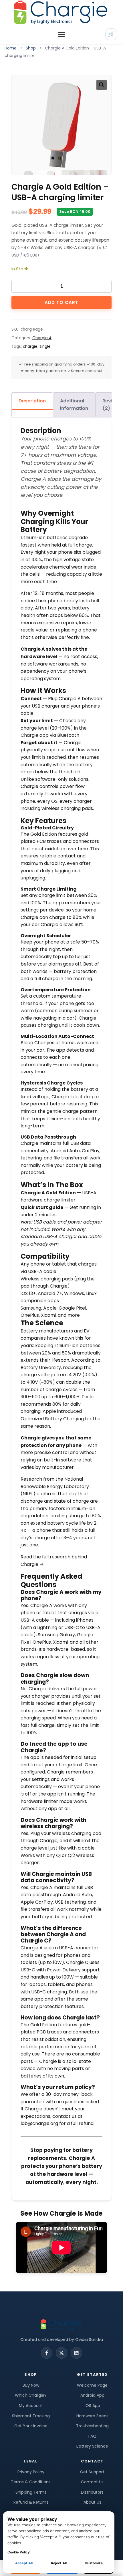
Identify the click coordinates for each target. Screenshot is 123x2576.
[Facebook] (47, 2353)
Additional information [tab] (74, 405)
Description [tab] (32, 401)
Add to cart (61, 302)
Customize (94, 2563)
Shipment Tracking (31, 2416)
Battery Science (92, 2446)
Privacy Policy (31, 2472)
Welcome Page (92, 2385)
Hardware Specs (92, 2416)
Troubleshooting (92, 2426)
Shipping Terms (31, 2492)
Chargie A (42, 338)
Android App (92, 2395)
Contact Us (92, 2482)
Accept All (24, 2563)
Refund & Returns (31, 2502)
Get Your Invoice (31, 2426)
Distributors (92, 2492)
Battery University (41, 1368)
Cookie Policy (19, 2552)
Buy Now (31, 2385)
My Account (31, 2406)
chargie (30, 346)
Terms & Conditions (31, 2482)
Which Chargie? (31, 2395)
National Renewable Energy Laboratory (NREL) (55, 1486)
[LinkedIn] (76, 2353)
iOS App (92, 2406)
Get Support (92, 2472)
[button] (102, 85)
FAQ (92, 2436)
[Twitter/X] (61, 2353)
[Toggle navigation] (61, 34)
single (45, 346)
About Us (92, 2502)
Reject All (59, 2563)
